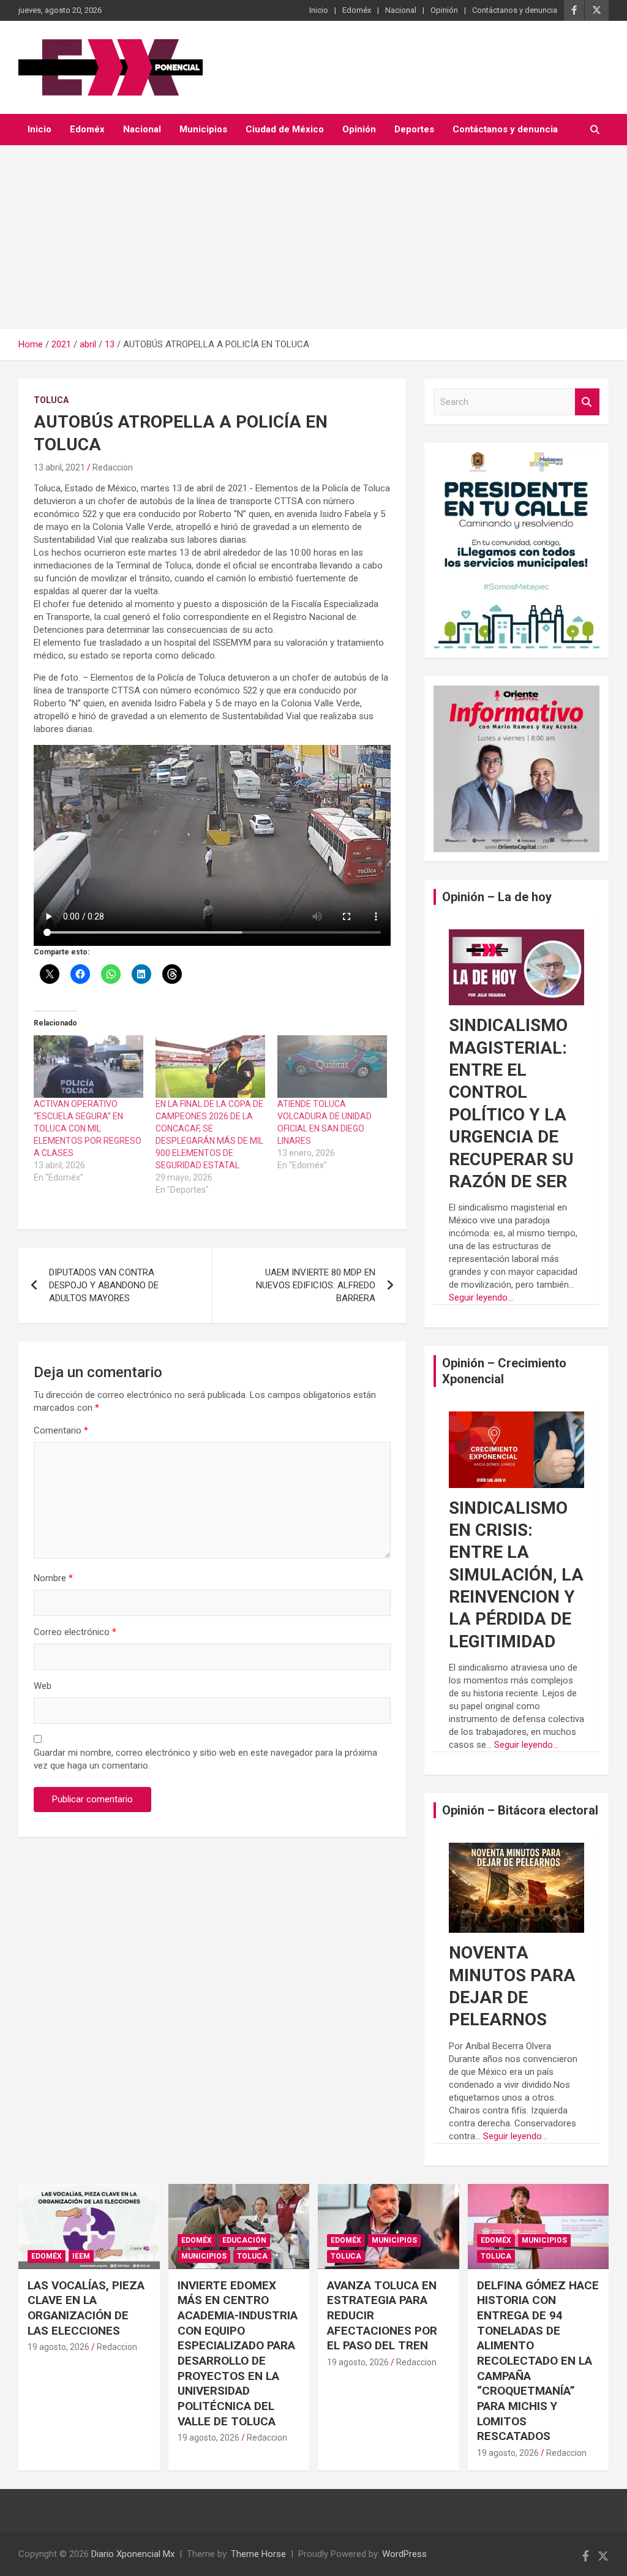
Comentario (61, 1430)
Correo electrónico (75, 1632)
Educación (244, 2240)
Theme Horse (258, 2554)
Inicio (319, 10)
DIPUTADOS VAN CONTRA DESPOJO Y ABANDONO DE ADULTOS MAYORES (104, 1285)
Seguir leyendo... (481, 1297)
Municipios (203, 129)
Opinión (444, 10)
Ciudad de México (285, 129)
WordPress (404, 2554)
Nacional (401, 10)
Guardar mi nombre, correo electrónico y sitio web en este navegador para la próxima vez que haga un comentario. (205, 1759)
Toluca (51, 400)
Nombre (53, 1578)
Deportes (414, 129)
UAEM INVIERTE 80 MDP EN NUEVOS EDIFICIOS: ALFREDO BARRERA (316, 1285)
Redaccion (113, 467)
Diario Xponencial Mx (133, 2554)
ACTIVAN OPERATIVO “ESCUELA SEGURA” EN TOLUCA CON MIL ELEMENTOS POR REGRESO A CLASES (88, 1128)
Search (587, 402)
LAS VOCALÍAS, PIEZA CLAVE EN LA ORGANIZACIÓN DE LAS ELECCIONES (86, 2308)
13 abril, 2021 (59, 467)
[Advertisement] (313, 237)
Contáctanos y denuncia (515, 10)
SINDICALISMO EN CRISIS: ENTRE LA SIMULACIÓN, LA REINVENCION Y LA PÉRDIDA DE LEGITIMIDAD (516, 1575)
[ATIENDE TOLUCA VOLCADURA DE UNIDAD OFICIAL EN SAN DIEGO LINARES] (332, 1067)
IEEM (81, 2256)
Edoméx (357, 10)
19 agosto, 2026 (58, 2347)
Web (43, 1686)
